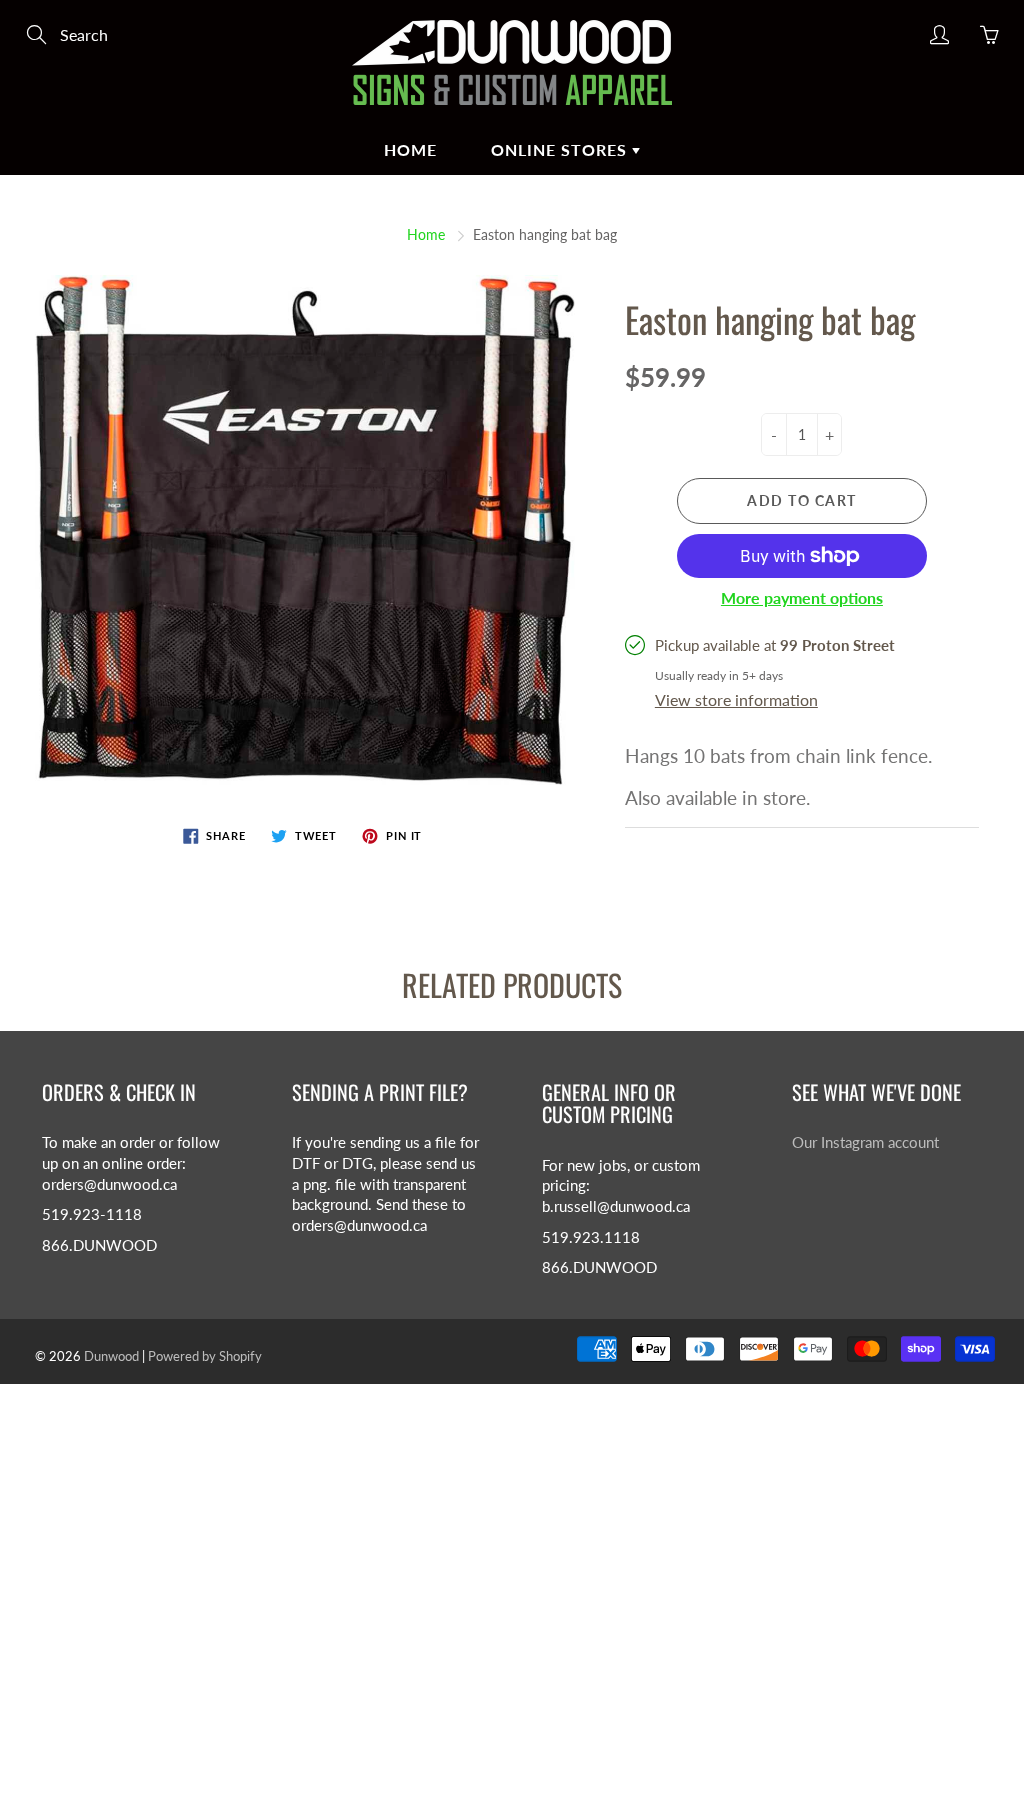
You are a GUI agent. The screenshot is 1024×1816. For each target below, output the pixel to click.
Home (426, 234)
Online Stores (561, 149)
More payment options (802, 597)
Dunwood (111, 1356)
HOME (410, 149)
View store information (736, 699)
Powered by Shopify (205, 1356)
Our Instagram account (865, 1142)
